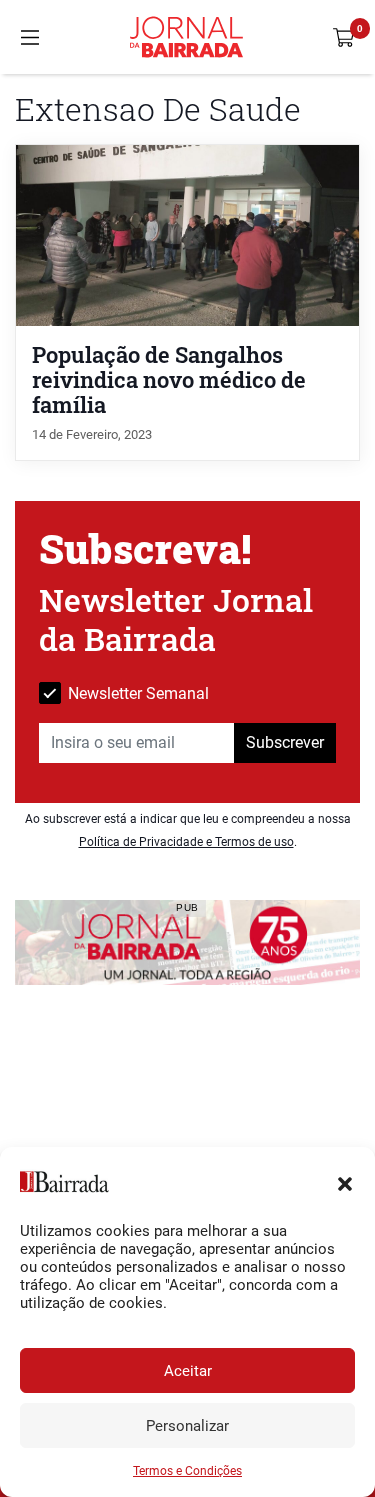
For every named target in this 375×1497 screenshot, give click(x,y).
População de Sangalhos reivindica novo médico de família (169, 379)
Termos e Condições (187, 1471)
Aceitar (188, 1371)
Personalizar (187, 1426)
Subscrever (285, 742)
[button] (345, 1182)
